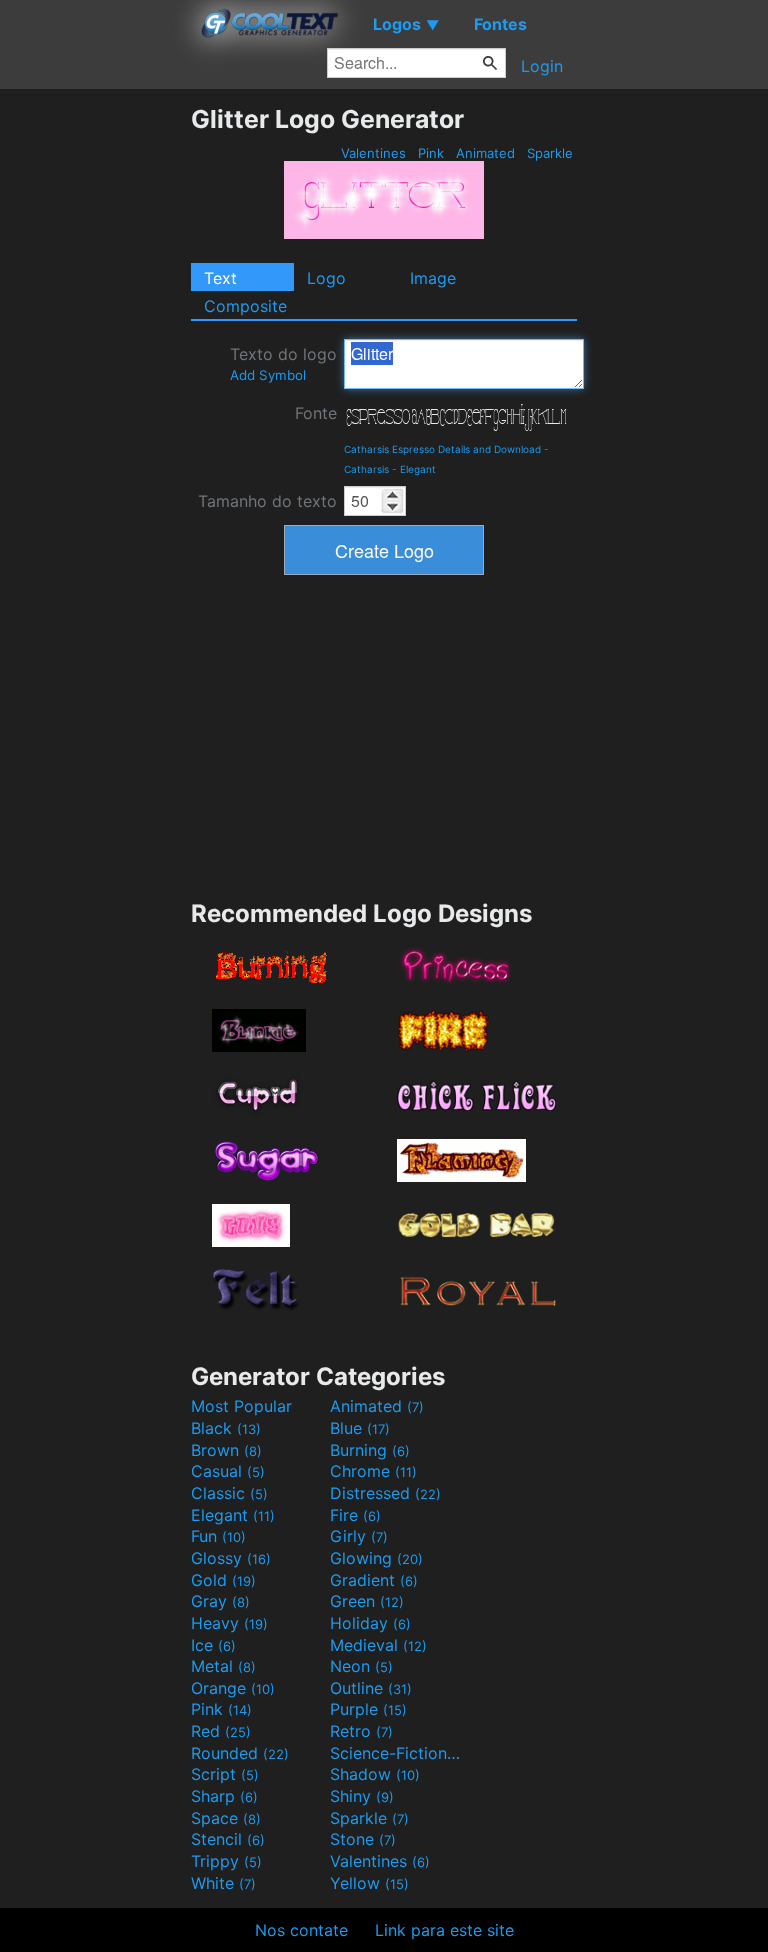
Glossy (231, 1558)
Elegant (418, 469)
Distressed (385, 1493)
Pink (431, 153)
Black (226, 1428)
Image (433, 278)
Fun (218, 1536)
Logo (326, 278)
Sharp (224, 1796)
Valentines (373, 153)
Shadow (375, 1774)
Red (221, 1731)
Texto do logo (283, 363)
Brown (226, 1450)
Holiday (370, 1623)
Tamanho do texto (267, 501)
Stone (363, 1839)
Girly (359, 1536)
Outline (371, 1688)
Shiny (362, 1796)
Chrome (373, 1471)
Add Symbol (268, 375)
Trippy (226, 1861)
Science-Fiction (397, 1753)
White (223, 1883)
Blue (360, 1428)
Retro (361, 1731)
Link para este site (444, 1930)
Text (220, 278)
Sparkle (550, 153)
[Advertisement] (95, 404)
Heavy (229, 1623)
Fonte (316, 413)
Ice (213, 1645)
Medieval (378, 1645)
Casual (228, 1471)
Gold (223, 1580)
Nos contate (301, 1930)
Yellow (369, 1883)
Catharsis (366, 469)
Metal (223, 1666)
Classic (229, 1493)
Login (542, 66)
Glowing (376, 1558)
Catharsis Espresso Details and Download (442, 449)
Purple (368, 1709)
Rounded (240, 1753)
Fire (355, 1515)
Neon (361, 1666)
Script (225, 1774)
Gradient (374, 1580)
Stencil (228, 1839)
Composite (245, 306)
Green (367, 1601)
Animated (485, 153)
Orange (233, 1688)
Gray (220, 1601)
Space (226, 1818)
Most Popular (241, 1406)
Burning (370, 1450)
